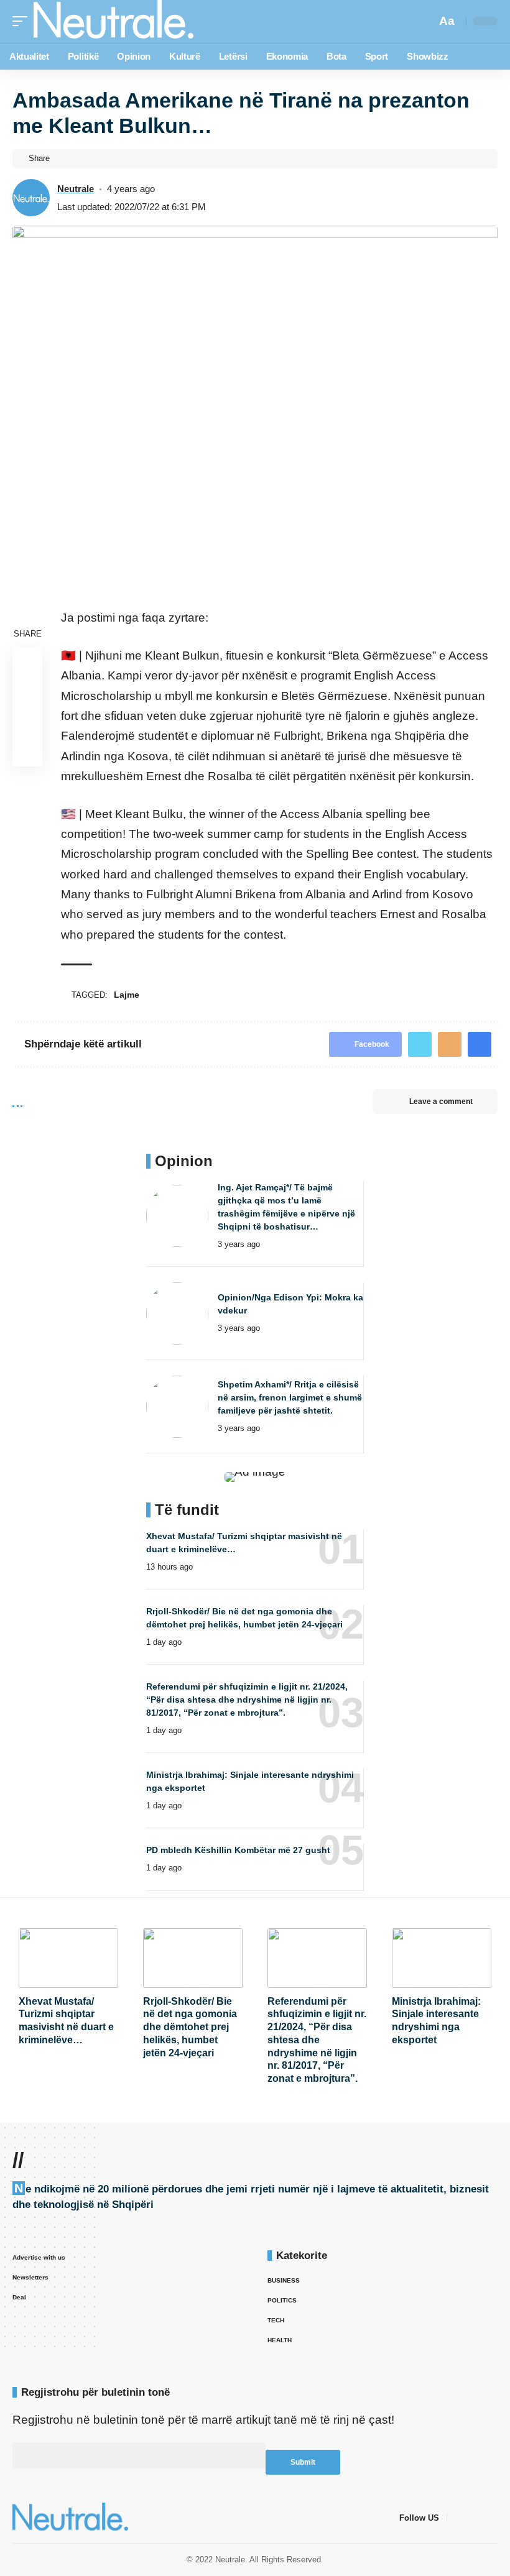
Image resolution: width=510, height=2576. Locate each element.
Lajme (127, 995)
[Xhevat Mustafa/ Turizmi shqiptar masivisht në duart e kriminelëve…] (68, 1958)
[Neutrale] (114, 21)
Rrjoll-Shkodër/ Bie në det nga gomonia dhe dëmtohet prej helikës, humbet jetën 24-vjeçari (190, 2027)
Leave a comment (441, 1102)
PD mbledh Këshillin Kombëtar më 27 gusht (238, 1850)
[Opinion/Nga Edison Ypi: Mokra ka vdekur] (177, 1313)
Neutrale (76, 189)
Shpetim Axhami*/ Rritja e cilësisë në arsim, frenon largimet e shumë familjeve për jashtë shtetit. (290, 1397)
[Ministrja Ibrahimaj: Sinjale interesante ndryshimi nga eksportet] (442, 1958)
